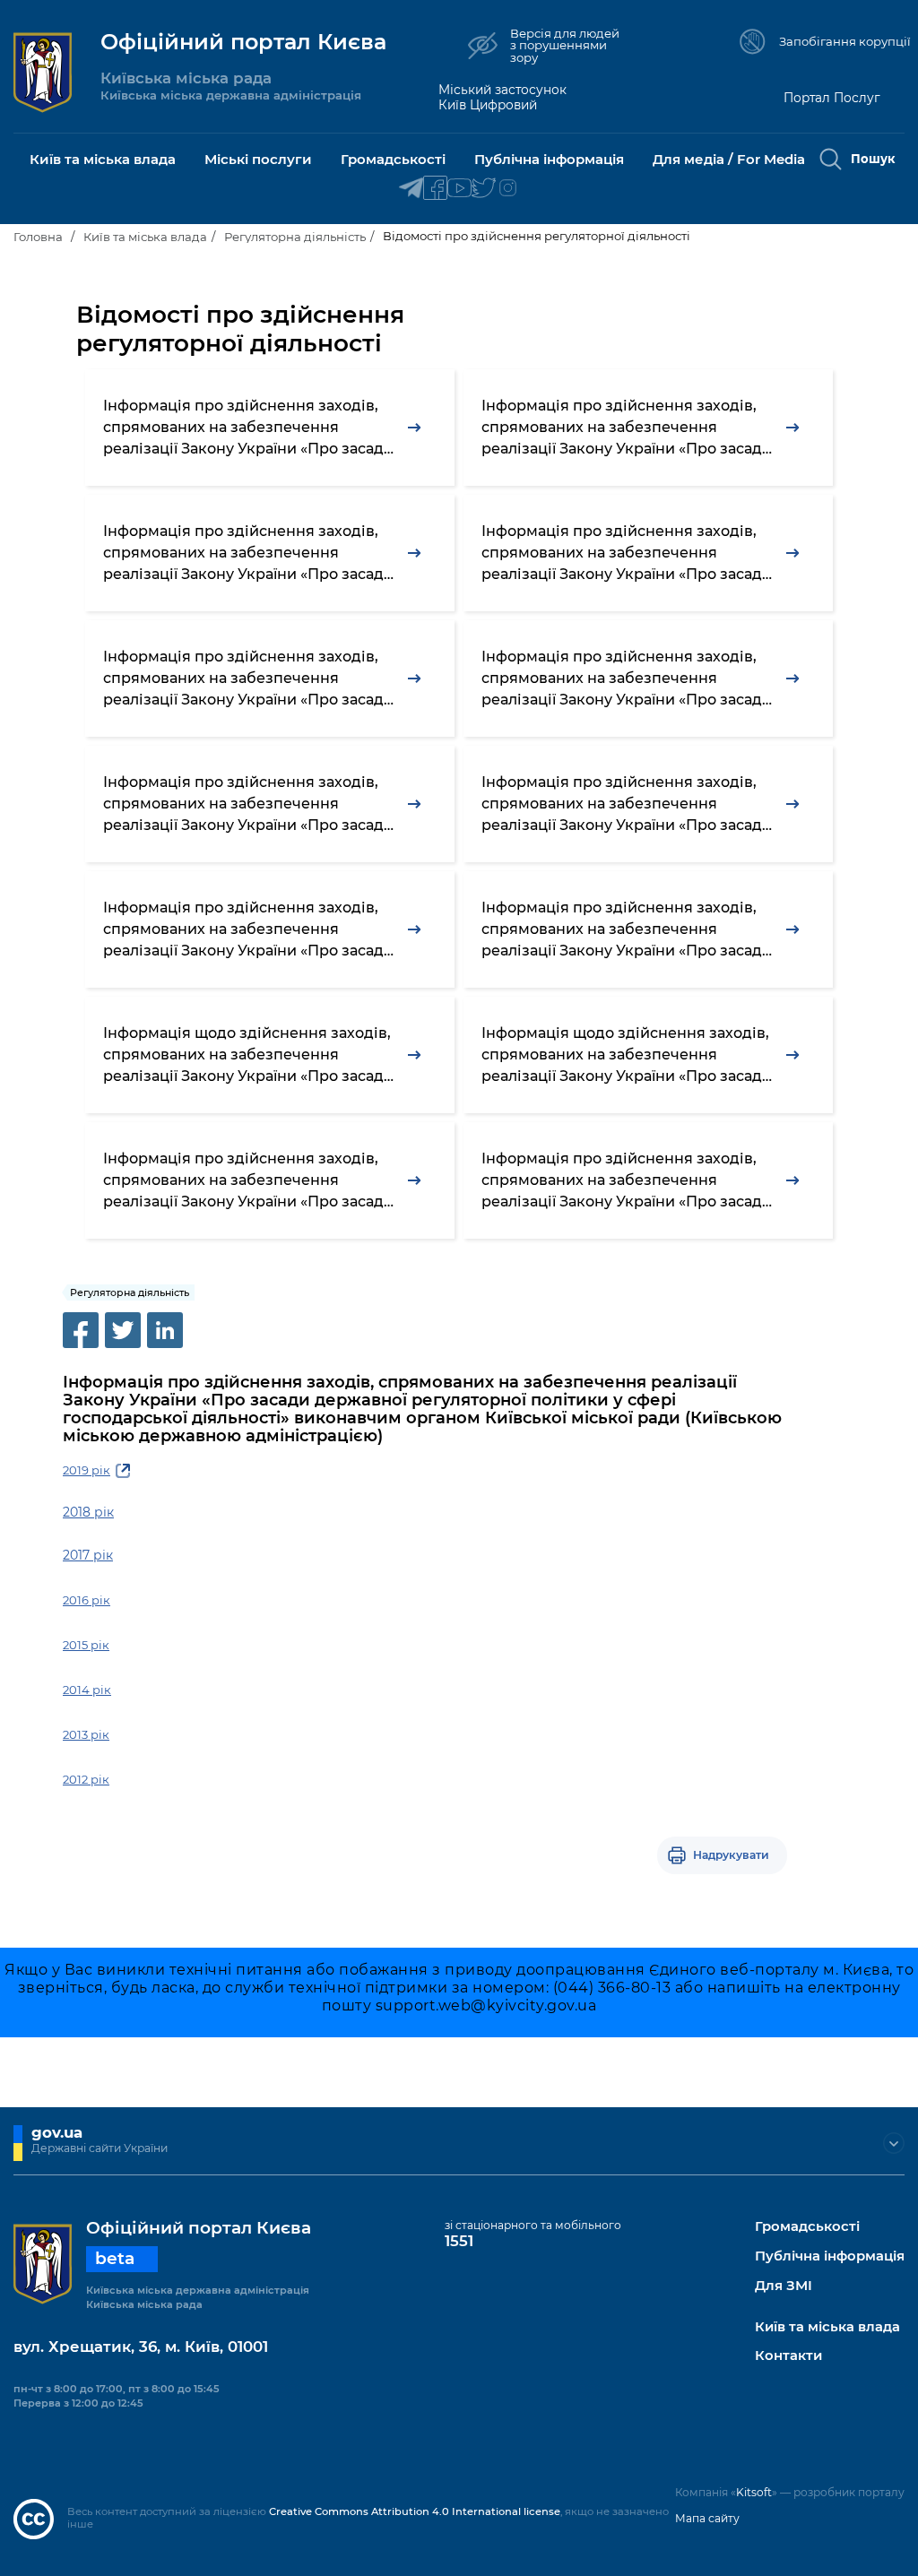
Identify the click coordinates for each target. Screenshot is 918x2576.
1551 (459, 2241)
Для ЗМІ (784, 2286)
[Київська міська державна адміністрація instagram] (508, 189)
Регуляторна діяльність (295, 237)
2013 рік (86, 1734)
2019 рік (87, 1470)
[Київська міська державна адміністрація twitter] (484, 189)
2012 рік (86, 1779)
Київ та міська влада (145, 237)
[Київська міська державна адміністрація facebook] (435, 189)
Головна (38, 237)
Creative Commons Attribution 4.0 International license (415, 2511)
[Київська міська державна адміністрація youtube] (459, 189)
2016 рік (87, 1600)
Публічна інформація (830, 2256)
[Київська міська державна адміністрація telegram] (411, 189)
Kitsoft (754, 2492)
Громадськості (807, 2227)
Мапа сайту (707, 2518)
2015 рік (86, 1645)
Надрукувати (731, 1855)
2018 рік (88, 1512)
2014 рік (87, 1690)
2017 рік (88, 1555)
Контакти (788, 2356)
